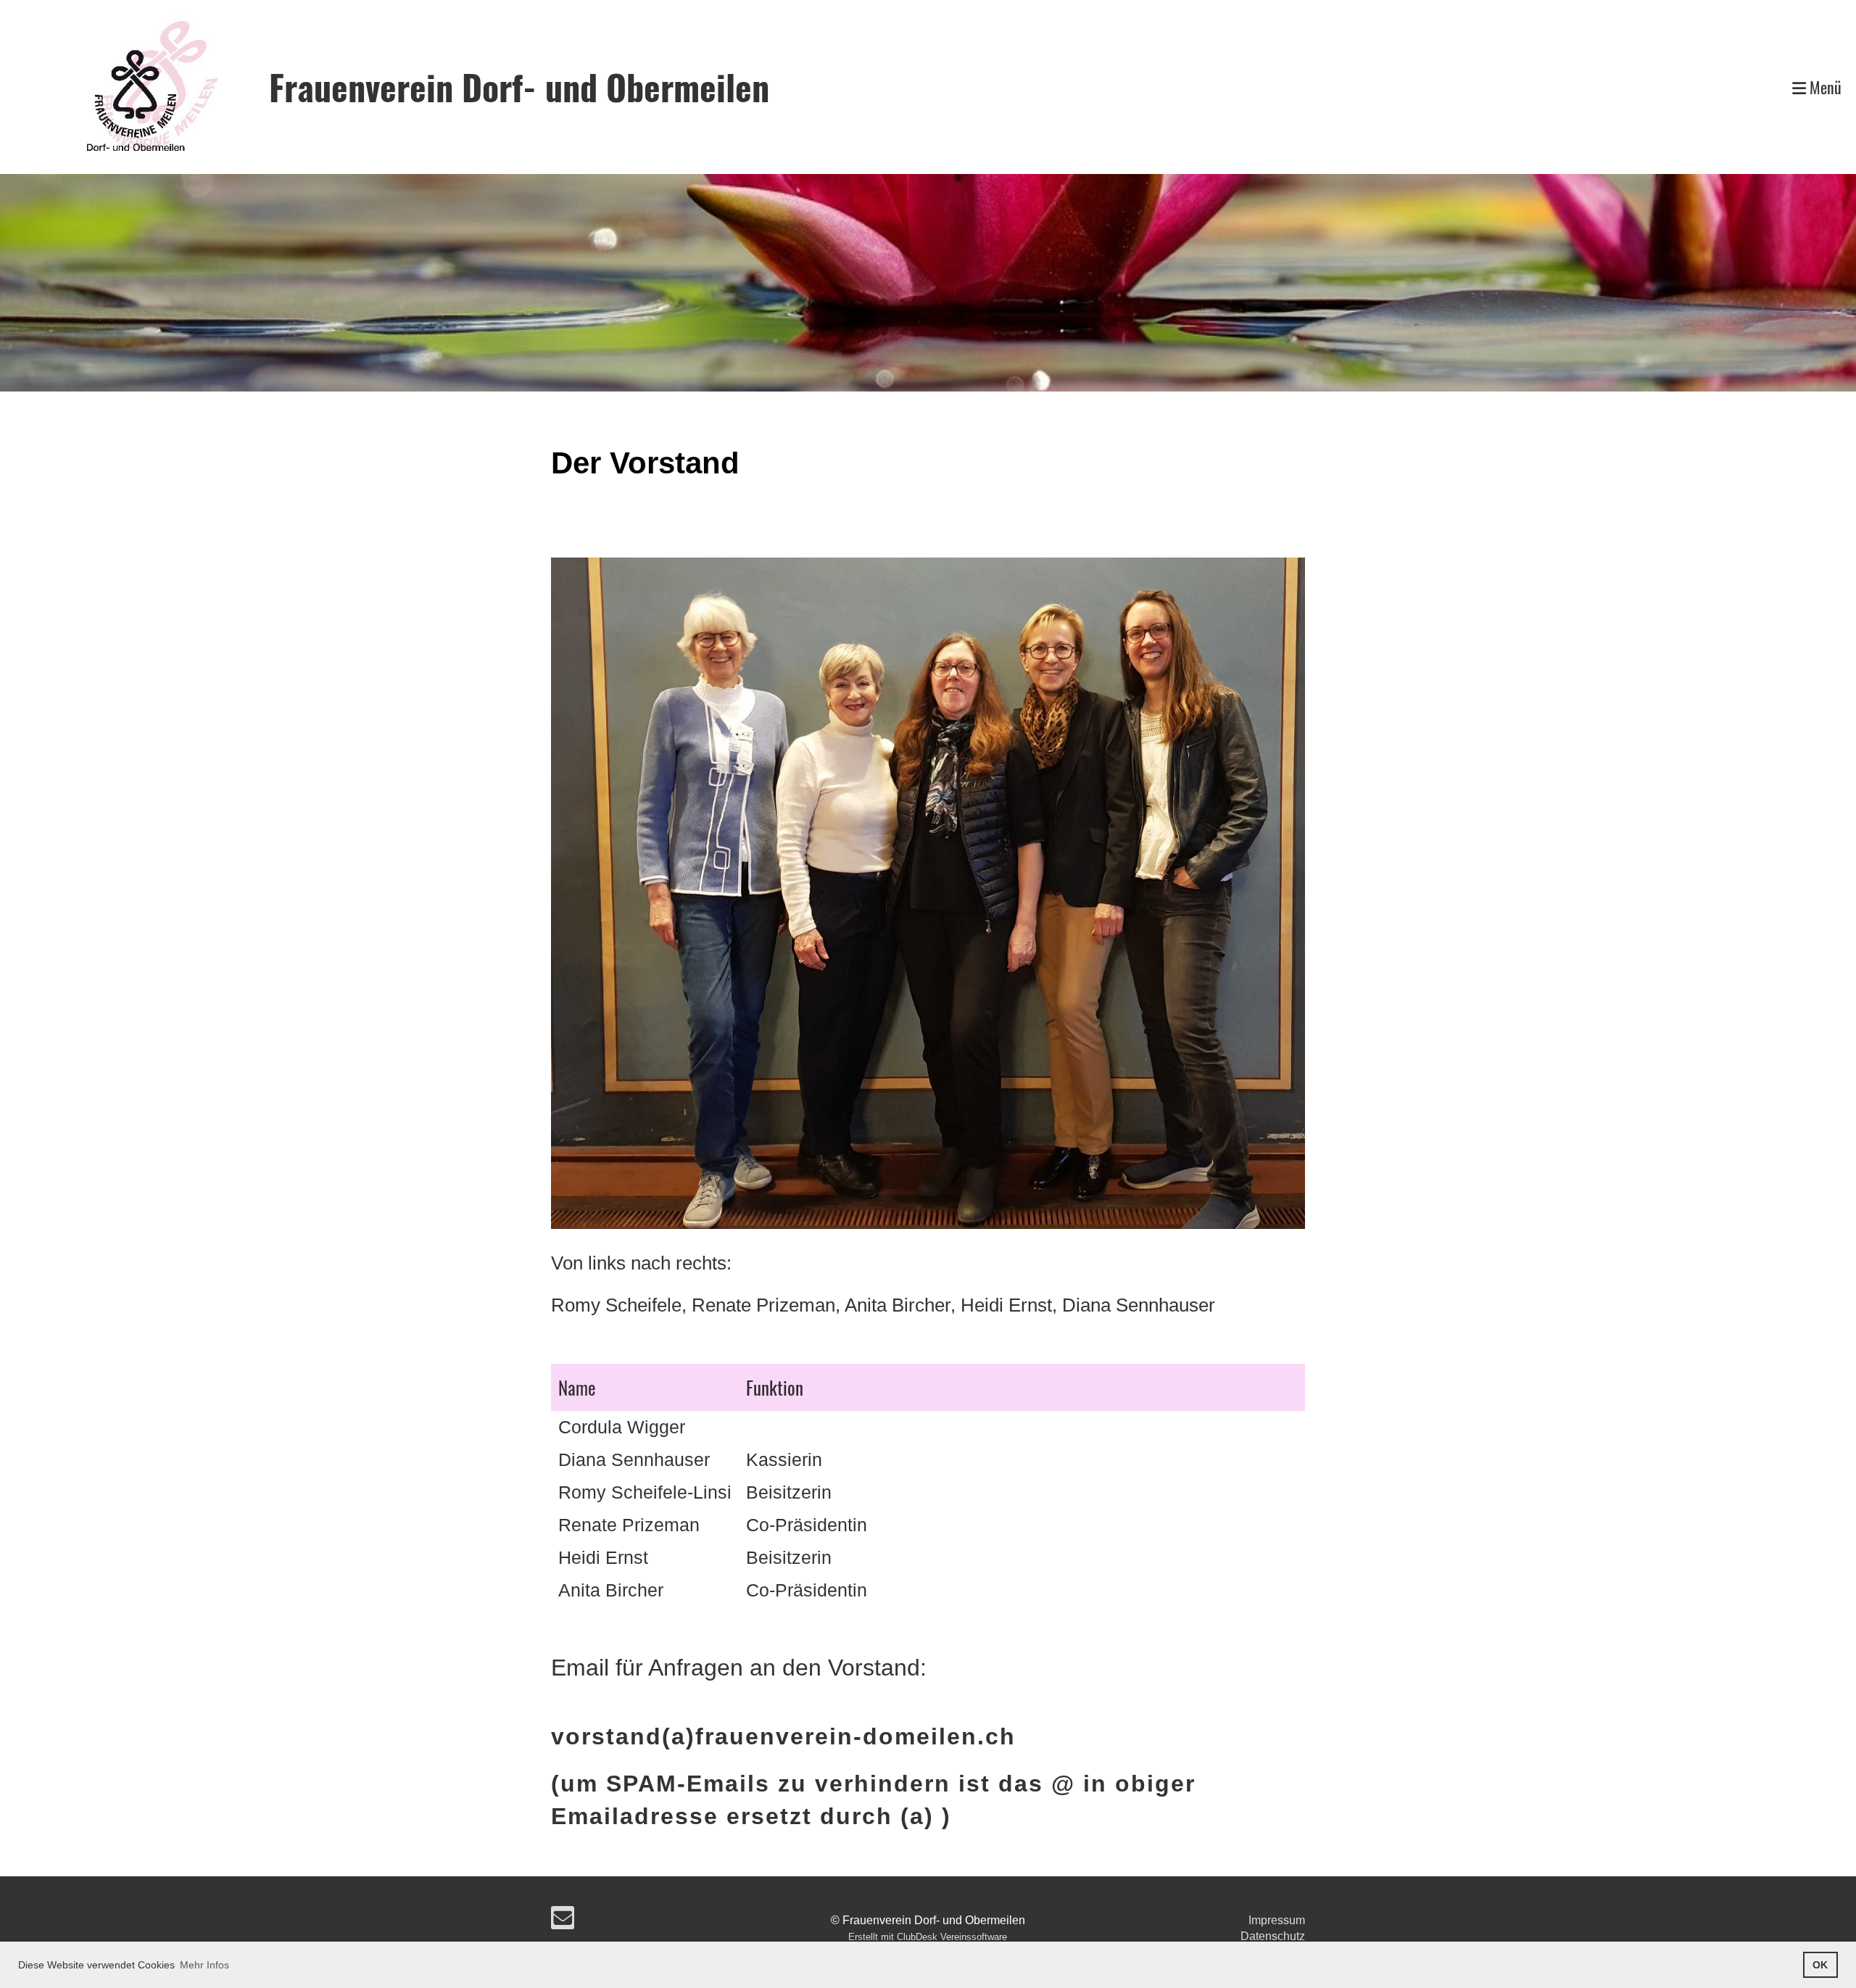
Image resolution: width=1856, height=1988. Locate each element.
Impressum (1277, 1920)
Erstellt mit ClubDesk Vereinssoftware (928, 1937)
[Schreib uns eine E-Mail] (563, 1921)
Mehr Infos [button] (204, 1965)
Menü (1824, 87)
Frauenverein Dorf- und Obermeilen (519, 87)
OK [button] (1820, 1965)
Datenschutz (1273, 1936)
